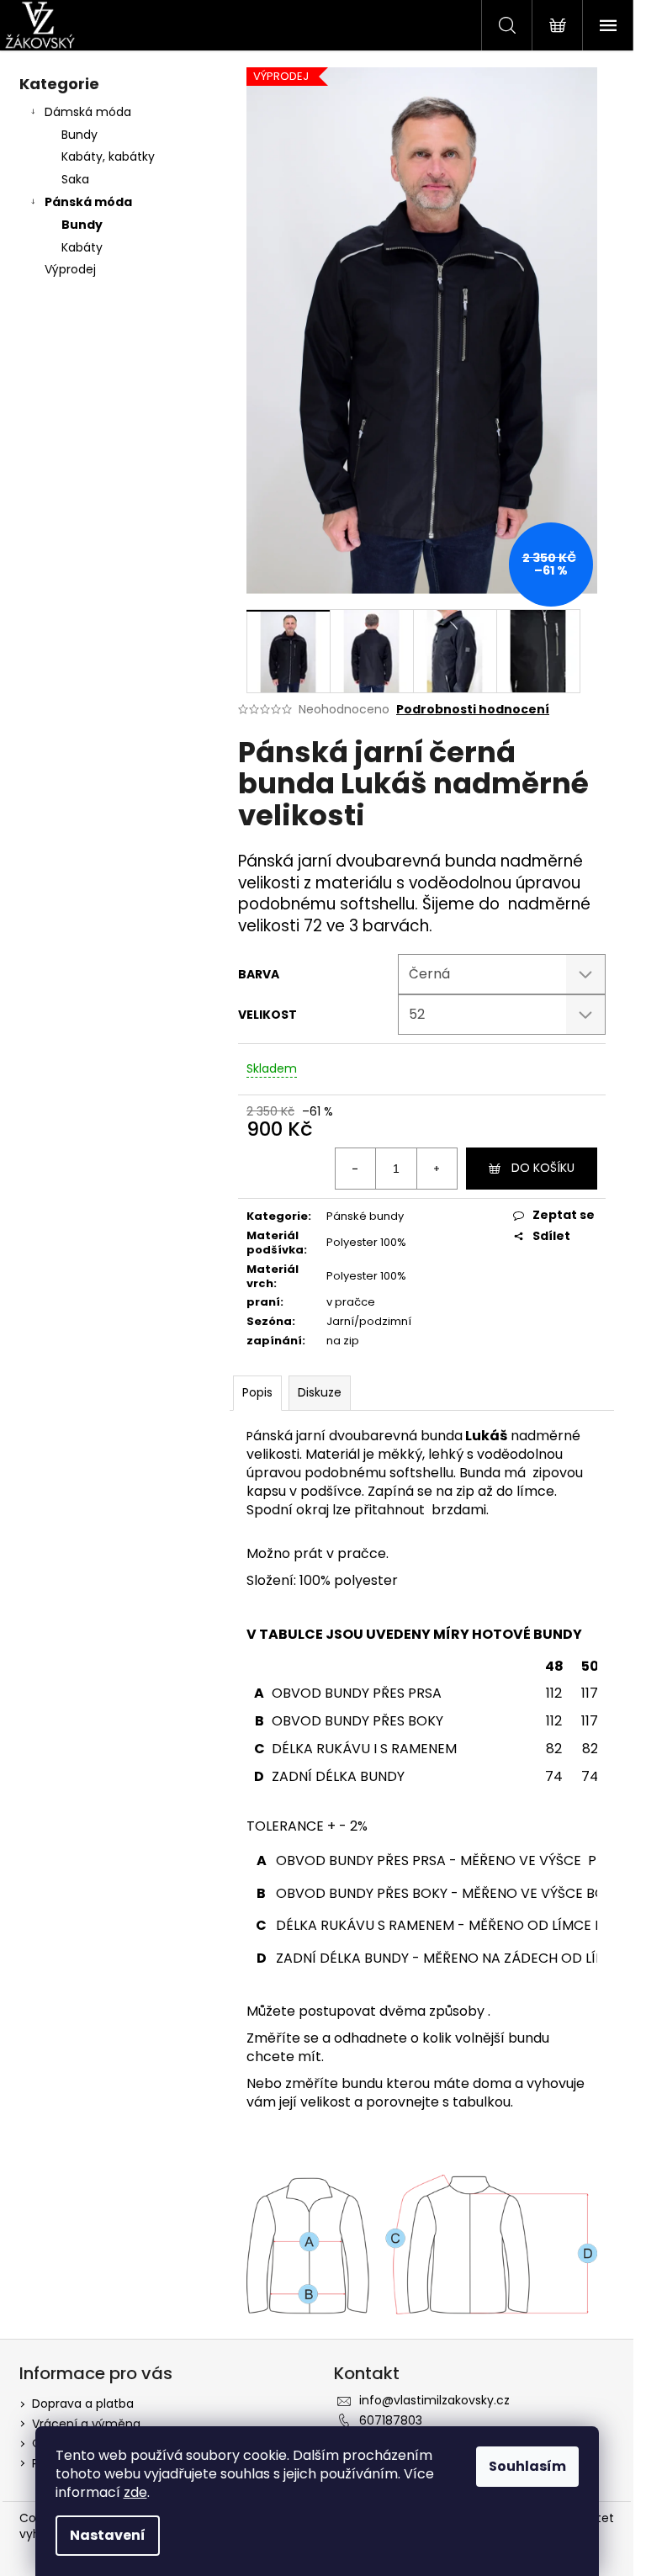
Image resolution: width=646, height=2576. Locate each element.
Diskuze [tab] (320, 1392)
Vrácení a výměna (86, 2424)
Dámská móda (88, 112)
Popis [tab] (257, 1392)
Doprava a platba (83, 2404)
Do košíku (543, 1168)
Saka (75, 179)
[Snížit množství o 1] (356, 1169)
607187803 (391, 2420)
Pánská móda (88, 202)
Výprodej (70, 269)
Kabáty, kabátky (108, 156)
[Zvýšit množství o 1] (437, 1169)
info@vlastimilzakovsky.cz (434, 2400)
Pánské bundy (365, 1216)
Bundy (79, 135)
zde (135, 2492)
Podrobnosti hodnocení (473, 710)
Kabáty (82, 247)
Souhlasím (527, 2466)
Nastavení (108, 2535)
